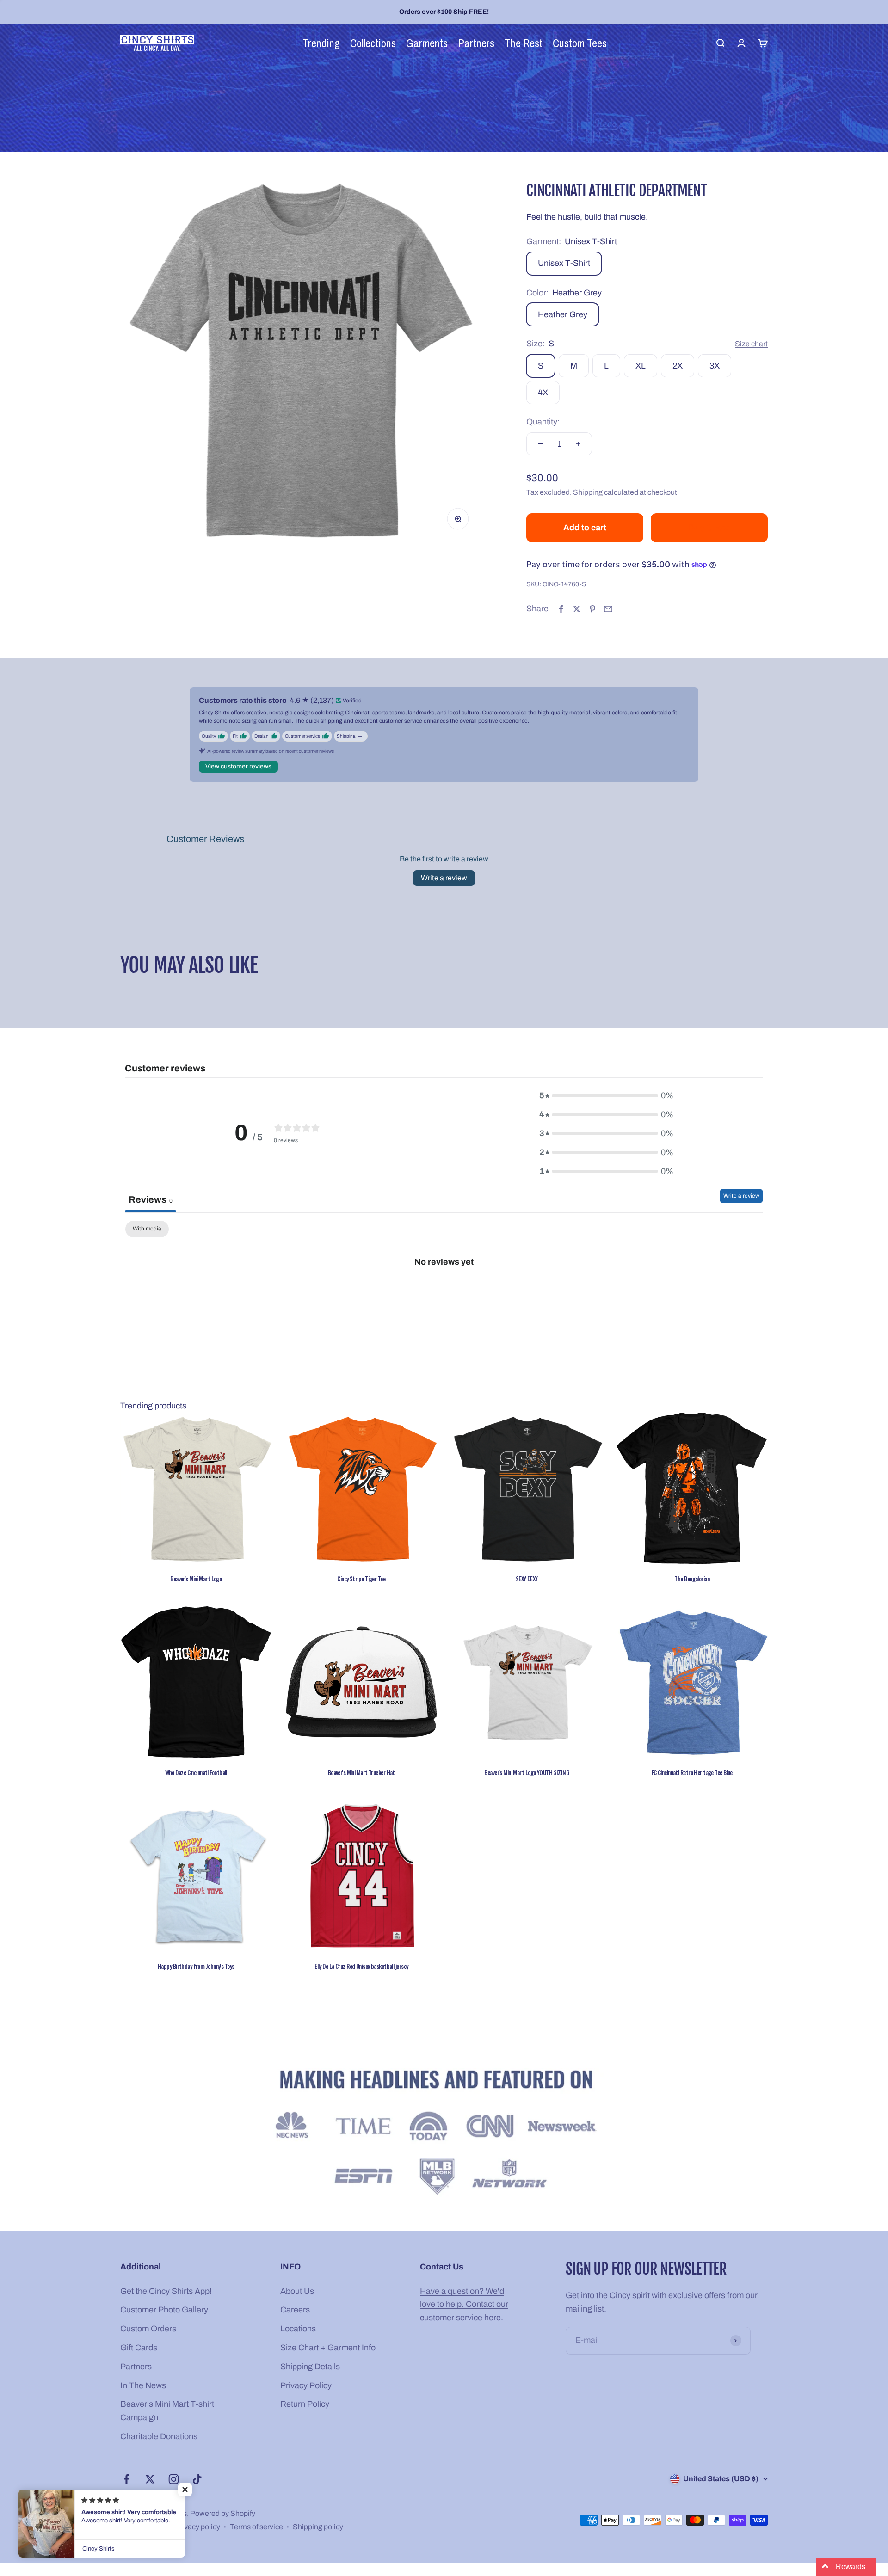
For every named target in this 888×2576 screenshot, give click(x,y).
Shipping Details (310, 2367)
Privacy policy (197, 2527)
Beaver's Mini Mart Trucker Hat (361, 1772)
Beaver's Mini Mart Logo (196, 1579)
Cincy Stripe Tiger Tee (361, 1579)
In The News (143, 2385)
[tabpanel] (444, 1293)
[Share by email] (608, 609)
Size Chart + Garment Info (328, 2348)
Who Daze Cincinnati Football (196, 1772)
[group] (444, 2134)
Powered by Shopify (223, 2513)
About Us (297, 2291)
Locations (298, 2329)
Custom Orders (148, 2329)
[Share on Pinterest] (592, 609)
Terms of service (256, 2527)
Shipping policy (318, 2527)
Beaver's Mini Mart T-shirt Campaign (167, 2411)
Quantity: (543, 422)
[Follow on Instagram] (174, 2479)
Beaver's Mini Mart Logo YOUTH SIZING (527, 1772)
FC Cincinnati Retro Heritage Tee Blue (692, 1772)
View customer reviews (238, 766)
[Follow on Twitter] (150, 2479)
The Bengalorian (692, 1579)
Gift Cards (139, 2348)
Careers (295, 2310)
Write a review (444, 878)
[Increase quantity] (578, 444)
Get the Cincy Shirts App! (166, 2291)
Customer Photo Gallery (164, 2310)
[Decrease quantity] (540, 444)
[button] (185, 2490)
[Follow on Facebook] (126, 2479)
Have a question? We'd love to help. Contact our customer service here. (464, 2305)
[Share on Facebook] (561, 609)
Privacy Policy (306, 2385)
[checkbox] (147, 1229)
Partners (136, 2367)
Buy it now (709, 528)
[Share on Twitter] (577, 609)
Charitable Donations (159, 2436)
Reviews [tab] (151, 1199)
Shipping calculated (606, 492)
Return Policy (305, 2404)
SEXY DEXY (527, 1579)
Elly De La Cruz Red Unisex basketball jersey (361, 1966)
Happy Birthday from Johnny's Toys (196, 1966)
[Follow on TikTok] (197, 2479)
